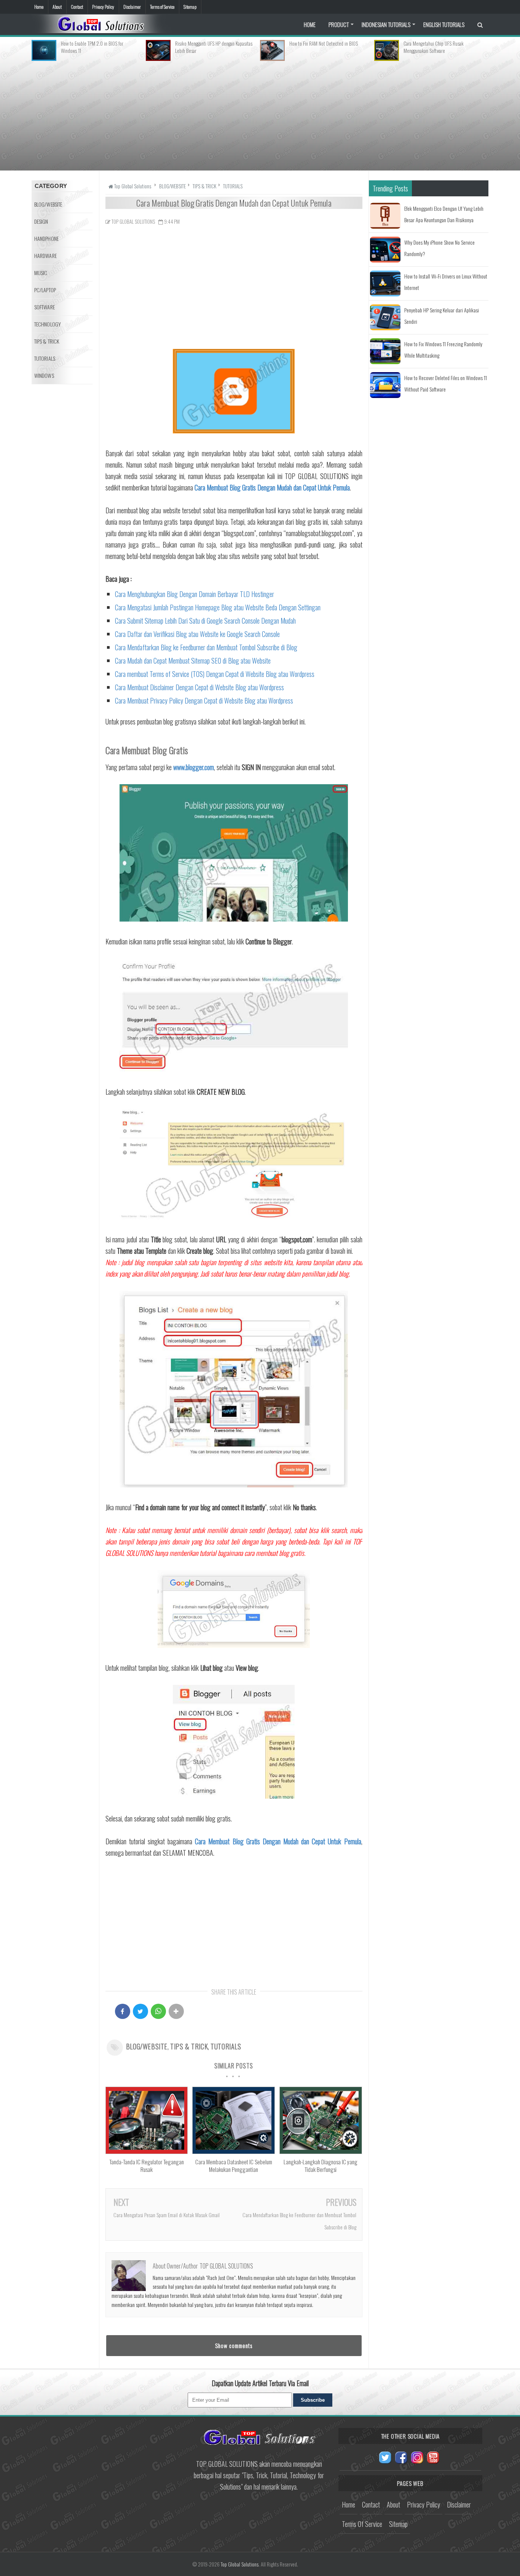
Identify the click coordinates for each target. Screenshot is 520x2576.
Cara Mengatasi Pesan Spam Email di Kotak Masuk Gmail (167, 2215)
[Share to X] (140, 2011)
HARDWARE (45, 256)
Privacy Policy (103, 7)
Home (39, 7)
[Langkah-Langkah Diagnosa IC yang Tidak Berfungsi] (321, 2151)
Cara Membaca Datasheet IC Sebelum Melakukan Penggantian (234, 2165)
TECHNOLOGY (48, 324)
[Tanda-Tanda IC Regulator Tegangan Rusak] (147, 2151)
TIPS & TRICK (189, 2046)
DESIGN (41, 221)
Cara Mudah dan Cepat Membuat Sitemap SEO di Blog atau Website (193, 661)
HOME (310, 24)
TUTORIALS (226, 2046)
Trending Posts (390, 188)
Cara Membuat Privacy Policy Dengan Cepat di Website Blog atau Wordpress (204, 701)
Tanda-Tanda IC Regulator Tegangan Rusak (147, 2165)
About (57, 7)
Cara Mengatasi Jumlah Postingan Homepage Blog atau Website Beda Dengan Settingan (218, 607)
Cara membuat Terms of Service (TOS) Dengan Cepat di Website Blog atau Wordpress (215, 674)
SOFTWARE (45, 307)
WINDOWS (44, 375)
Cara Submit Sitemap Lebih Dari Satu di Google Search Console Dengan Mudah (205, 621)
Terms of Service (162, 7)
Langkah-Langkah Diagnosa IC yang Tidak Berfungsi (321, 2165)
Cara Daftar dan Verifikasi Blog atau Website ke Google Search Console (197, 634)
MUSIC (41, 273)
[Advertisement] (260, 114)
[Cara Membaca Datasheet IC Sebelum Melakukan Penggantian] (233, 2151)
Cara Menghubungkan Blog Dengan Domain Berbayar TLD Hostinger (195, 594)
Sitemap (190, 7)
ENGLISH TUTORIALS (444, 24)
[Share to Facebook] (123, 2011)
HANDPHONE (46, 238)
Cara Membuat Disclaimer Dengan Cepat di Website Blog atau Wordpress (199, 687)
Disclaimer (132, 7)
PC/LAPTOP (45, 290)
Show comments (234, 2345)
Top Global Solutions (240, 2564)
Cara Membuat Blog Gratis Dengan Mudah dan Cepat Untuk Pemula (272, 487)
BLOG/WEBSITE (147, 2046)
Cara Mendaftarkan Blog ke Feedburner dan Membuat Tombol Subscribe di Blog (206, 647)
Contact (77, 7)
